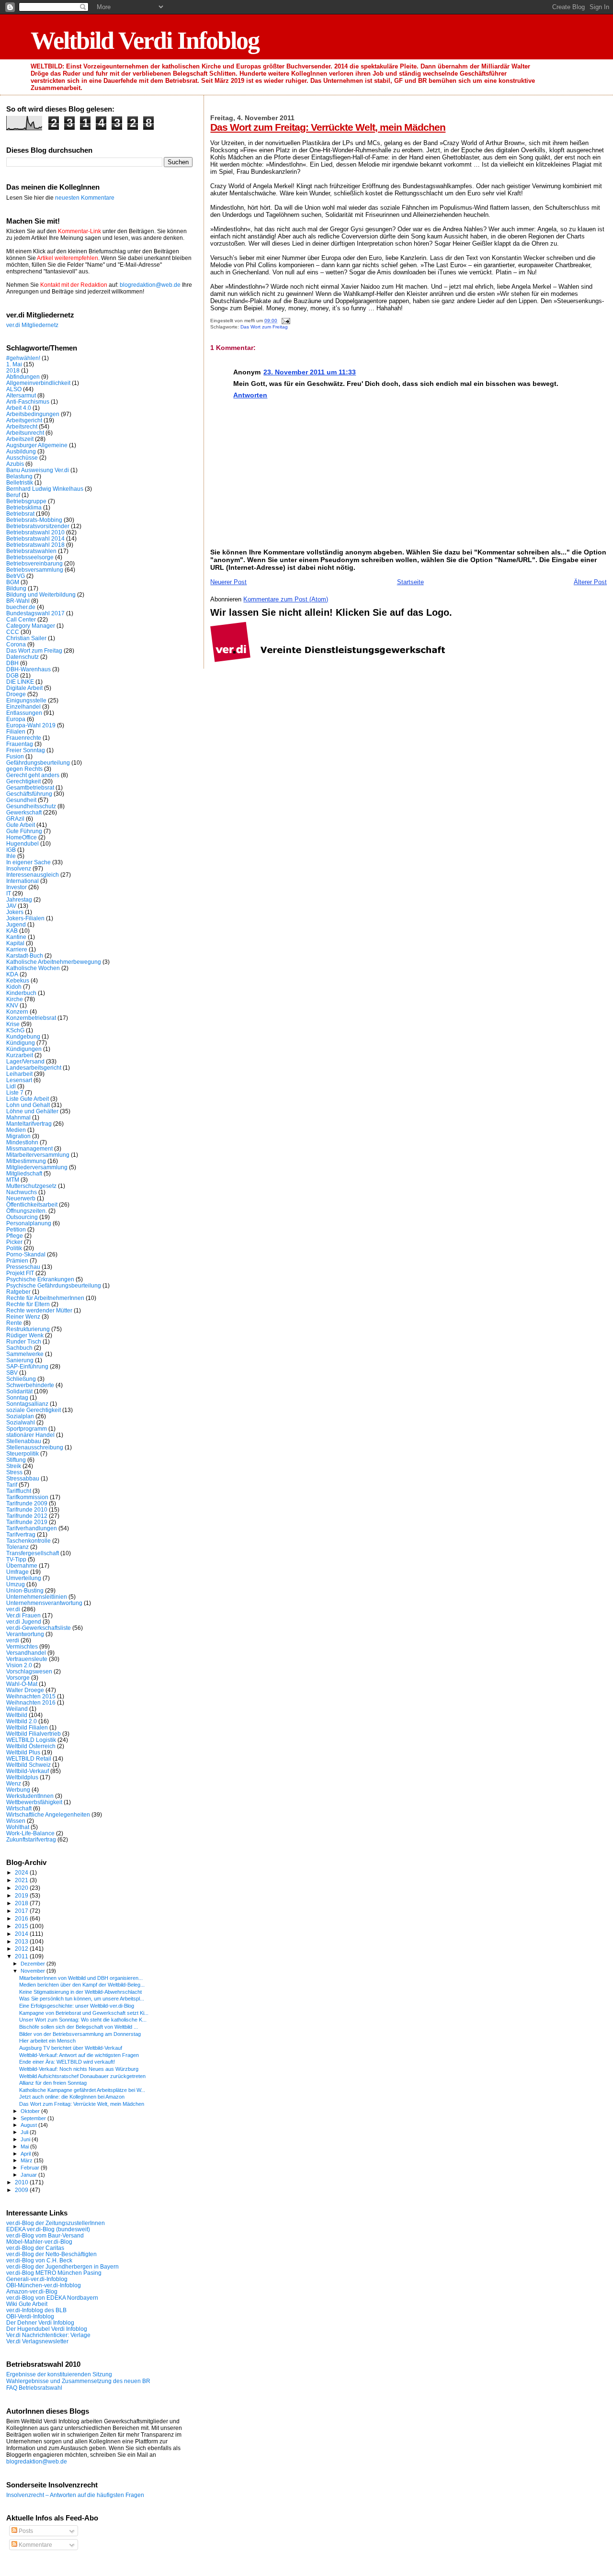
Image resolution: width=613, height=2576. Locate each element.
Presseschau (23, 1267)
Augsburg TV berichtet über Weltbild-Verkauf (71, 2048)
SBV (12, 1373)
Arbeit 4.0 (19, 408)
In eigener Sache (28, 862)
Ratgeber (18, 1292)
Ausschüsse (22, 458)
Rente (14, 1323)
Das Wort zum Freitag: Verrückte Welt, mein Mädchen (328, 127)
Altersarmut (21, 395)
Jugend (16, 924)
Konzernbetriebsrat (31, 1018)
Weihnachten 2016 (31, 1702)
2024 (22, 1872)
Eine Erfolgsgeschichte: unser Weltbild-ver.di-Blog (77, 2006)
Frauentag (20, 744)
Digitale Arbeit (24, 688)
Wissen (16, 1821)
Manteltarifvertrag (29, 1124)
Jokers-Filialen (25, 918)
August (29, 2125)
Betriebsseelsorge (30, 557)
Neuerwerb (21, 1198)
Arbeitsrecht (22, 426)
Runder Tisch (24, 1341)
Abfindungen (23, 377)
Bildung (16, 588)
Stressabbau (23, 1478)
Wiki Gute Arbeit (27, 2304)
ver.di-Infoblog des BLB (36, 2310)
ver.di (13, 1609)
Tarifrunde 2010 (27, 1509)
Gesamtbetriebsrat (30, 787)
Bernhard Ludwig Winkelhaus (45, 489)
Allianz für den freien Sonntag (53, 2083)
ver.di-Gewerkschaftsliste (39, 1628)
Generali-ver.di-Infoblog (37, 2279)
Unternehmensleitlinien (37, 1597)
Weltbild (17, 1715)
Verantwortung (25, 1634)
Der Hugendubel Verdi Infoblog (47, 2329)
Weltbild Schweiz (28, 1765)
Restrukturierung (28, 1329)
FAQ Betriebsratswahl (34, 2388)
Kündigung (21, 1043)
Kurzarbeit (20, 1055)
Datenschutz (23, 657)
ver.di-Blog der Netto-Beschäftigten (51, 2254)
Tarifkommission (27, 1497)
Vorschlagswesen (29, 1671)
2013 (22, 1941)
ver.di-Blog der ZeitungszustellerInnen (56, 2223)
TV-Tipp (16, 1559)
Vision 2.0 (19, 1665)
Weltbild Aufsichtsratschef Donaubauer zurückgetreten (82, 2076)
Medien (16, 1130)
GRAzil (15, 819)
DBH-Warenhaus (28, 669)
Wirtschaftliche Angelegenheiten (48, 1814)
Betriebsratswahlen (31, 551)
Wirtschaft (19, 1808)
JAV (11, 906)
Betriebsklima (24, 507)
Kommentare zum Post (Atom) (286, 599)
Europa (16, 719)
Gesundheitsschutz (31, 806)
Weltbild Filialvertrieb (34, 1734)
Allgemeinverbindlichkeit (38, 383)
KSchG (15, 1030)
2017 (22, 1911)
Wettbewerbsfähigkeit (34, 1802)
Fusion (15, 756)
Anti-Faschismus (28, 401)
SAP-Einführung (27, 1366)
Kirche (15, 999)
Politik (14, 1248)
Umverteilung (24, 1578)
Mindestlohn (22, 1142)
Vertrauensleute (27, 1659)
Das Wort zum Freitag (264, 327)
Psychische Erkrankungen (40, 1279)
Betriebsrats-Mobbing (34, 520)
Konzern (17, 1011)
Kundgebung (23, 1036)
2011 (22, 1956)
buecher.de (21, 607)
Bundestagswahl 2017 (35, 613)
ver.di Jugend (24, 1621)
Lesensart (19, 1080)
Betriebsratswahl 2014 (35, 538)
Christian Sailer (26, 638)
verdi (13, 1640)
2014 (22, 1934)
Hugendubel (23, 843)
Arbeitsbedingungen (33, 414)
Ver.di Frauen (23, 1615)
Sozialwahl (21, 1422)
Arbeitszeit (20, 439)
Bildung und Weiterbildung (41, 594)
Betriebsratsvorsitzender (38, 526)
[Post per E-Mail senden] (284, 321)
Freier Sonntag (26, 750)
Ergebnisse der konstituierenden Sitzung (59, 2374)
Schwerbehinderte (30, 1385)
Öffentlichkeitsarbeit (32, 1204)
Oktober (31, 2111)
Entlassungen (24, 713)
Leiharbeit (19, 1074)
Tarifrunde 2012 (27, 1516)
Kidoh (14, 987)
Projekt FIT (20, 1273)
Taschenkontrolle (28, 1541)
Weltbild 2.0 (22, 1721)
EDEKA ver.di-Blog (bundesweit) (48, 2229)
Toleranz (17, 1547)
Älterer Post (590, 582)
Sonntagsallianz (27, 1404)
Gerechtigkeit (23, 781)
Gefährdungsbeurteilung (38, 763)
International (23, 881)
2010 (22, 2182)
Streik (14, 1466)
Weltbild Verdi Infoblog (145, 40)
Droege (16, 694)
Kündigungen (24, 1049)
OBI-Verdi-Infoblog (30, 2316)
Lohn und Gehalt (28, 1105)
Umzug (16, 1584)
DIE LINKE (20, 682)
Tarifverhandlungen (32, 1528)
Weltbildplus (22, 1777)
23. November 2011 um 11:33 (310, 372)
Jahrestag (19, 899)
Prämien (17, 1260)
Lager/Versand (25, 1061)
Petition (16, 1229)
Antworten (250, 395)
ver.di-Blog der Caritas (35, 2248)
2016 (22, 1918)
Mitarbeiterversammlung (38, 1155)
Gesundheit (21, 800)
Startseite (410, 582)
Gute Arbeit (21, 825)
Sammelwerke (25, 1354)
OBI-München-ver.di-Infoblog (44, 2285)
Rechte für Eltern (28, 1304)
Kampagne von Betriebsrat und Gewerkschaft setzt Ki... (84, 2013)
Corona (16, 644)
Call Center (21, 619)
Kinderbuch (21, 993)
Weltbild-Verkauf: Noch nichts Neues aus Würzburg (79, 2069)
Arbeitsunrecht (25, 433)
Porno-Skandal (26, 1254)
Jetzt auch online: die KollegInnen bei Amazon (72, 2097)
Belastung (19, 476)
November (34, 1971)
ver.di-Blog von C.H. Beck (39, 2260)
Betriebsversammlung (35, 570)
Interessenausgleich (33, 875)
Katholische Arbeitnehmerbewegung (54, 962)
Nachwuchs (22, 1192)
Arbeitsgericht (24, 420)
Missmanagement (29, 1148)
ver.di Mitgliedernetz (32, 325)
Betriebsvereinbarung (34, 563)
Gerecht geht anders (33, 775)
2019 (22, 1895)
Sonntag (17, 1397)
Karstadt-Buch (25, 955)
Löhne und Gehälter (32, 1111)
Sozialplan (20, 1416)
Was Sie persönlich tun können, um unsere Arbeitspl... (82, 1999)
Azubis (15, 464)
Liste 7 (15, 1092)
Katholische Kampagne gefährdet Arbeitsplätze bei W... (82, 2090)
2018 (13, 370)
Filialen (16, 731)
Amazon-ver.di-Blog (32, 2291)
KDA (12, 974)
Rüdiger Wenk (25, 1335)
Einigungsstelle (26, 700)
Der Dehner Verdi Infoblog (40, 2322)
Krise (13, 1024)
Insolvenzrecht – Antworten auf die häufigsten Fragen (75, 2495)
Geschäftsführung (29, 794)
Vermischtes (22, 1646)
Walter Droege (25, 1690)
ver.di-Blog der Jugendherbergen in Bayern (62, 2266)
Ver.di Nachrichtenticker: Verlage (48, 2335)
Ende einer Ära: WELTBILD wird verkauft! (67, 2062)
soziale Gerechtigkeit (34, 1410)
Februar (31, 2168)
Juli (25, 2132)
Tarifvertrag (21, 1534)
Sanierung (20, 1360)
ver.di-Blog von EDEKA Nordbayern (52, 2298)
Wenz (14, 1783)
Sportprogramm (27, 1429)
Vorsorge (18, 1678)
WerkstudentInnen (30, 1796)
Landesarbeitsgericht (34, 1068)
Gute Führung (24, 831)
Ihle (11, 856)
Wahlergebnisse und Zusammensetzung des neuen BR (78, 2381)
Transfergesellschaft (33, 1553)
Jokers (15, 912)
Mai (25, 2147)
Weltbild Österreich (31, 1746)
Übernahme (22, 1565)
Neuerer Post (228, 582)
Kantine (16, 937)
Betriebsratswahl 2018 (35, 545)
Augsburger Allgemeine (37, 445)
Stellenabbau (24, 1441)
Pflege (15, 1236)
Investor (17, 887)
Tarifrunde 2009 (27, 1503)
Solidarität (19, 1391)
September (34, 2118)
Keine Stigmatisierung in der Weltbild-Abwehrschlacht (80, 1992)
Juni (26, 2139)
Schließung (21, 1379)
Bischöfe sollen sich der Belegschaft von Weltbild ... (79, 2027)
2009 (22, 2190)
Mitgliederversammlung (37, 1167)
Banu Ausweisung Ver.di (38, 470)
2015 (22, 1926)
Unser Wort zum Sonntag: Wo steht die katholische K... (83, 2020)
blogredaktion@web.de (150, 285)
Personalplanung (29, 1223)
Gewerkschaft (24, 812)
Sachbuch (19, 1348)
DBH (12, 663)
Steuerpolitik (23, 1453)
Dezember (34, 1964)
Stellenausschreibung (35, 1447)
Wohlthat (18, 1827)
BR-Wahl (18, 601)
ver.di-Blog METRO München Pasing (54, 2273)
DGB (12, 675)
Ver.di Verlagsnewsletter (37, 2341)
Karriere (17, 949)
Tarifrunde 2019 (27, 1522)
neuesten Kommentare (85, 198)
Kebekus (18, 980)
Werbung (18, 1790)
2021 (22, 1880)
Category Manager (31, 626)
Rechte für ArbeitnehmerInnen (45, 1298)
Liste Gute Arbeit (28, 1099)
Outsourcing (22, 1217)
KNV (12, 1005)
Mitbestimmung (26, 1161)
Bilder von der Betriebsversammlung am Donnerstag (80, 2034)
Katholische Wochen (33, 968)
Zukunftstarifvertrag (31, 1839)
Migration (18, 1136)
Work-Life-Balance (30, 1833)
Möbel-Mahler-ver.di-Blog (39, 2242)
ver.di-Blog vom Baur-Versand (45, 2235)
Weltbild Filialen (27, 1727)
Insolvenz (19, 868)
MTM (13, 1180)
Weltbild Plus (23, 1752)
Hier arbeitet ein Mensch (47, 2041)
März (27, 2160)
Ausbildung (21, 451)
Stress (14, 1472)
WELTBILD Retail (29, 1758)
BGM (13, 582)
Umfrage (17, 1572)
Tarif (12, 1485)
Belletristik (20, 482)
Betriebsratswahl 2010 (35, 532)
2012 (22, 1949)
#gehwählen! (23, 358)
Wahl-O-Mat (22, 1684)
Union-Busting (25, 1590)
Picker (14, 1242)
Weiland (17, 1709)
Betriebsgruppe (26, 501)
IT (9, 893)
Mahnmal (18, 1117)
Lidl (11, 1086)
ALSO (14, 389)
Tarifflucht (19, 1491)
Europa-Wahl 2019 (31, 725)
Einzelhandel (23, 706)
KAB (12, 931)
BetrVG (16, 576)
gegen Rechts (24, 769)
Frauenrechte (24, 738)
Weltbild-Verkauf (28, 1771)
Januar (29, 2175)
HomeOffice (22, 837)
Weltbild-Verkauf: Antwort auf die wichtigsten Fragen (79, 2055)
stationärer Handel (30, 1435)
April (26, 2154)
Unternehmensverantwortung (44, 1603)
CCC (13, 632)
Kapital (15, 943)
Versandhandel (26, 1653)
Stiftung (16, 1460)
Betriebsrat (20, 514)
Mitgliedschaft (24, 1173)
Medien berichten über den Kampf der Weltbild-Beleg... (82, 1985)
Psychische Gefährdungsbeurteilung (54, 1285)
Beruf (13, 495)
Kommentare (35, 2545)
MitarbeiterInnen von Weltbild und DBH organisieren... (81, 1978)
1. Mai (14, 364)
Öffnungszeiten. (27, 1211)
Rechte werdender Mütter (39, 1310)
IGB (11, 850)
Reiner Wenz (23, 1316)
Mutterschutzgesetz (31, 1186)
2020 (22, 1888)
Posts (25, 2531)
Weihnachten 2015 (31, 1696)
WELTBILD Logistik (31, 1740)
